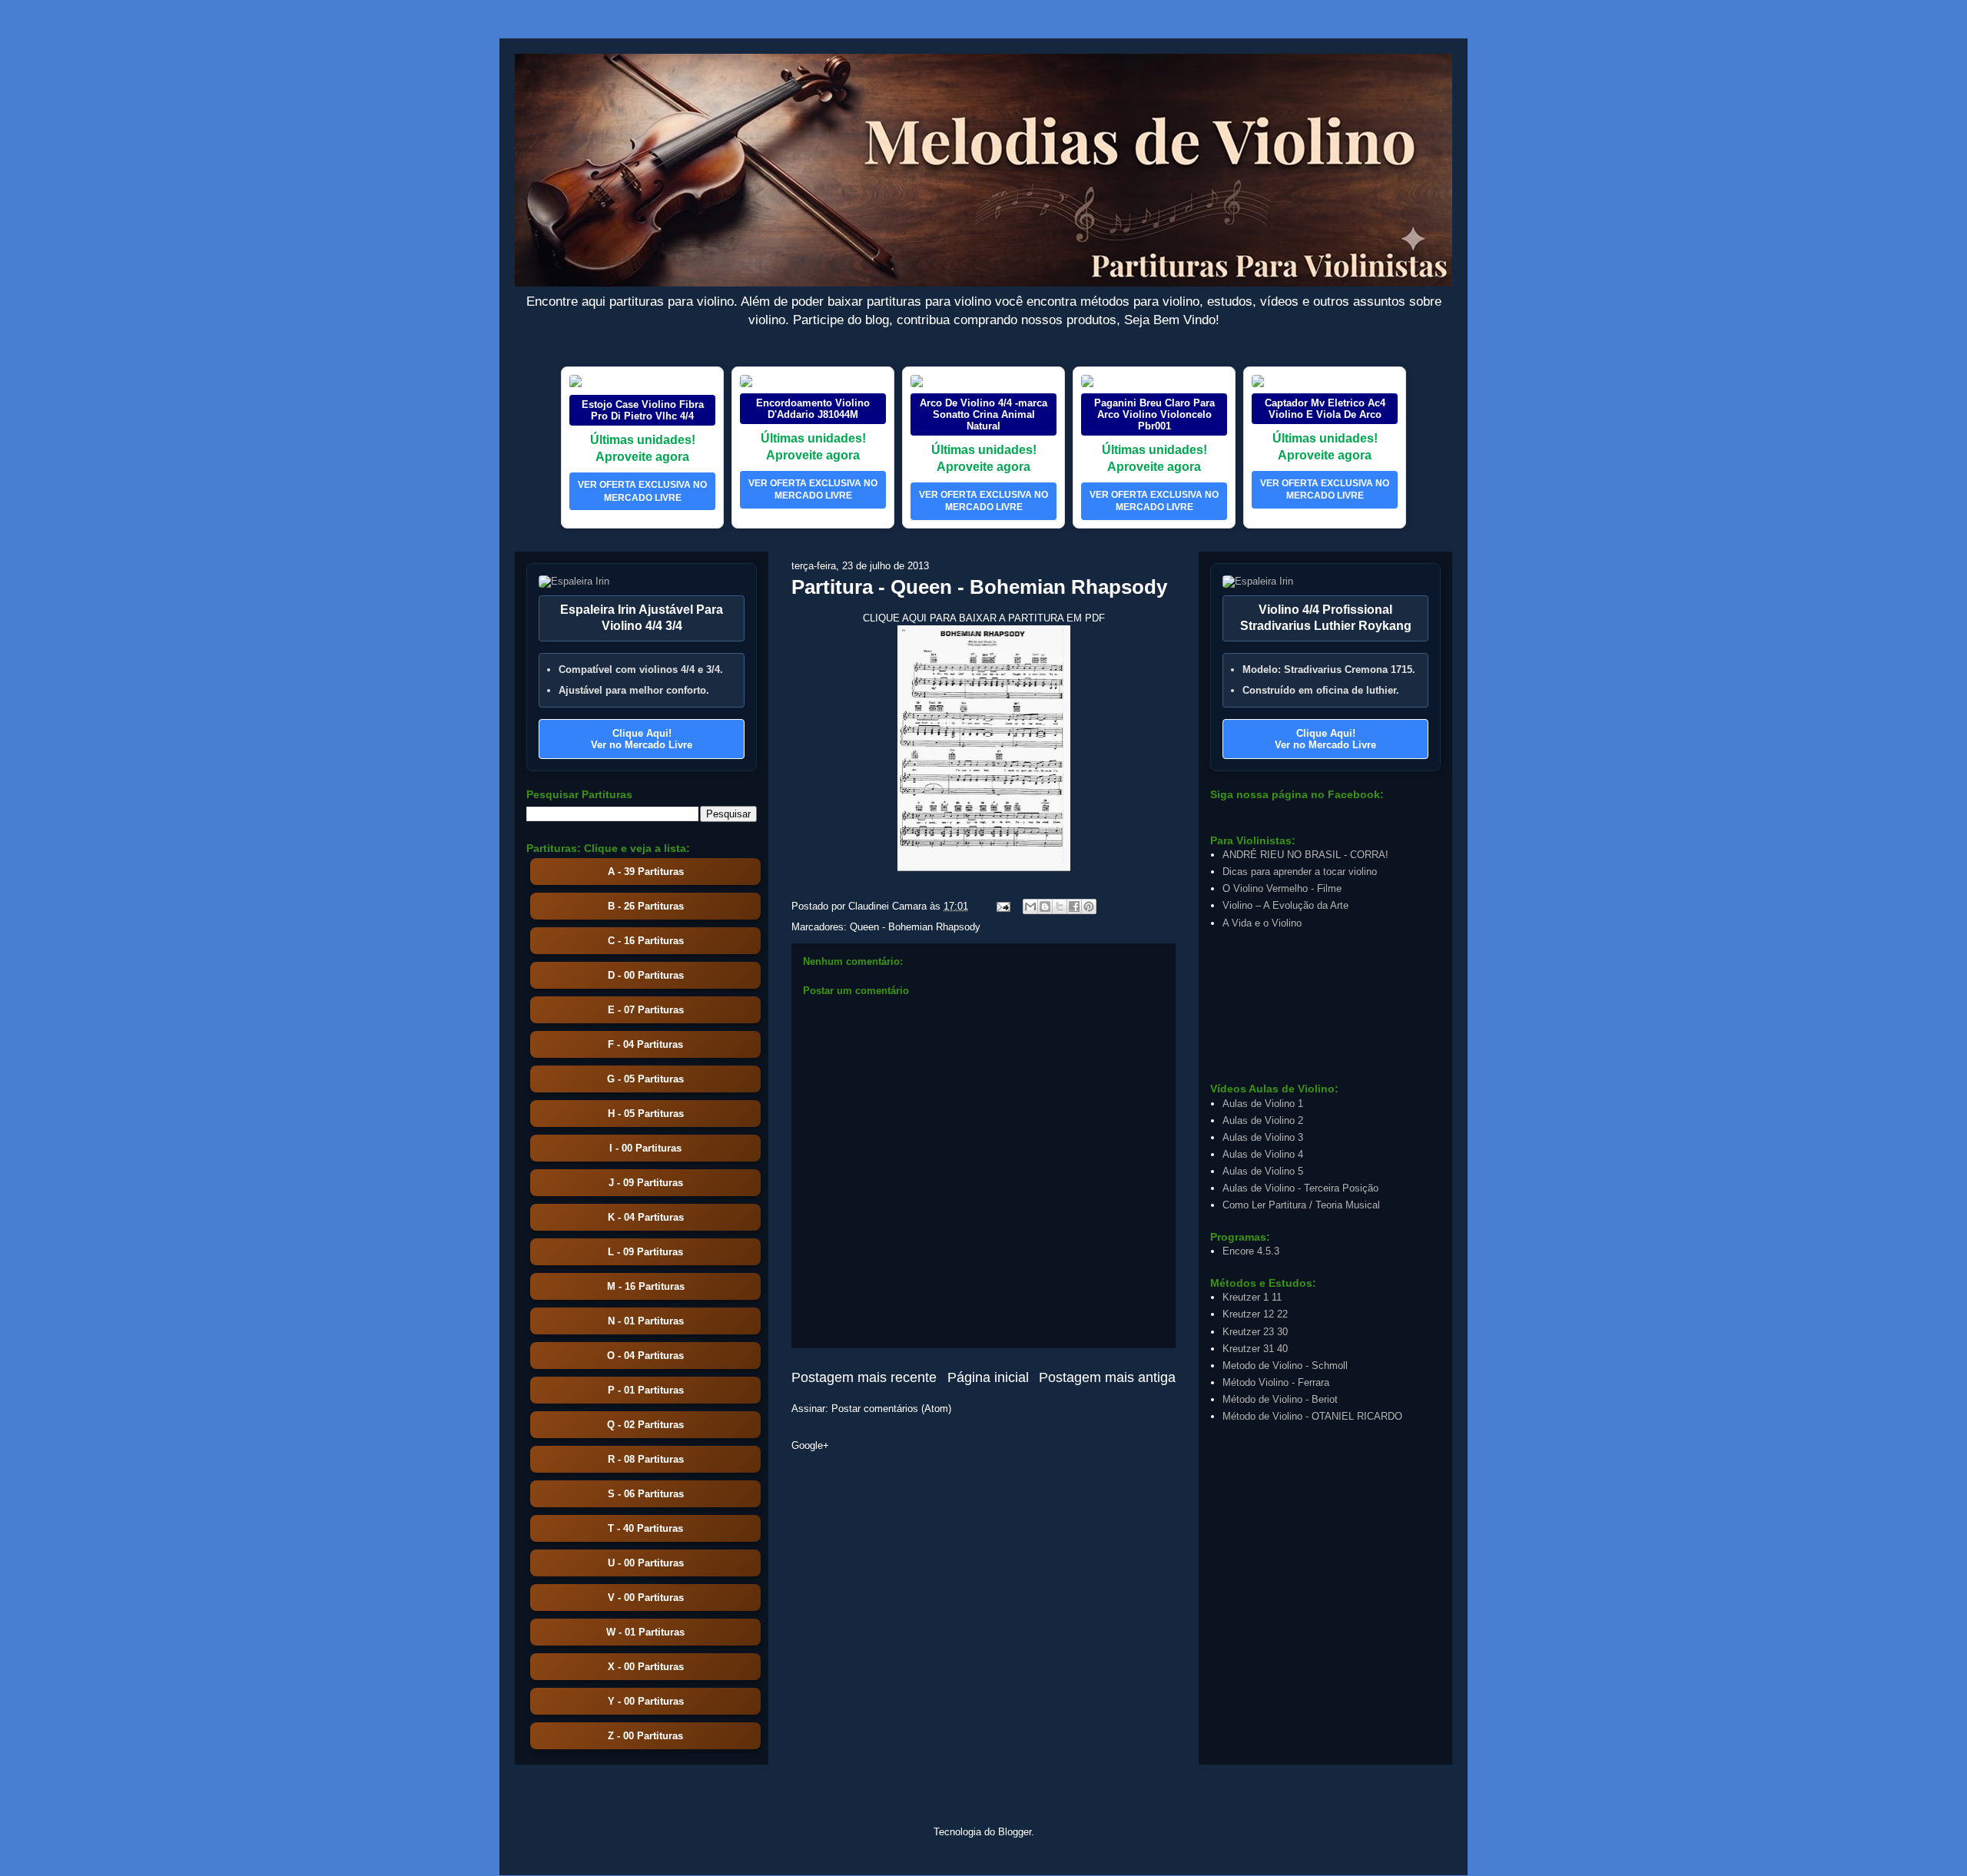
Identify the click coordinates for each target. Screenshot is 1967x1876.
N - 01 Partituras (646, 1321)
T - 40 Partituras (645, 1528)
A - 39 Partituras (646, 872)
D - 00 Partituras (646, 975)
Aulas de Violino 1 (1263, 1104)
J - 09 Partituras (646, 1183)
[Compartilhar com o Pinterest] (1089, 907)
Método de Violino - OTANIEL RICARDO (1312, 1416)
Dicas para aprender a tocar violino (1300, 872)
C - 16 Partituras (646, 941)
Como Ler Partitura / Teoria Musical (1301, 1205)
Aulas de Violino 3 (1263, 1137)
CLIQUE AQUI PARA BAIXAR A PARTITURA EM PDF (984, 618)
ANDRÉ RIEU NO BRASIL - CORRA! (1305, 855)
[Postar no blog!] (1045, 907)
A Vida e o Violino (1262, 923)
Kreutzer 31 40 (1255, 1349)
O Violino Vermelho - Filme (1282, 888)
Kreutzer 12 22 (1255, 1314)
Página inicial (988, 1377)
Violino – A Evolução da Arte (1285, 905)
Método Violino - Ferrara (1276, 1382)
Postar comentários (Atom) (891, 1409)
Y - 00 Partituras (646, 1701)
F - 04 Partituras (645, 1044)
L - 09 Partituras (645, 1252)
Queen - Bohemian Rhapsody (915, 927)
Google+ (810, 1445)
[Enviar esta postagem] (1002, 906)
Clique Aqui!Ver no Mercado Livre (642, 739)
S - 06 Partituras (646, 1494)
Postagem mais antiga (1107, 1377)
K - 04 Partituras (646, 1217)
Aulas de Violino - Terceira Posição (1300, 1188)
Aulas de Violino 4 (1263, 1154)
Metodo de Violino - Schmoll (1285, 1366)
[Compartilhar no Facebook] (1074, 907)
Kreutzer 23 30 (1255, 1332)
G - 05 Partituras (645, 1079)
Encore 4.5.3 (1251, 1251)
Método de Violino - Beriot (1280, 1399)
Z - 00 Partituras (645, 1736)
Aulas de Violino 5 (1263, 1171)
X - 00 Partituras (646, 1667)
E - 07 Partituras (646, 1010)
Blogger (1015, 1832)
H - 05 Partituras (646, 1114)
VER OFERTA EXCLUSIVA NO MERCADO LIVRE (642, 491)
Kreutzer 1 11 (1252, 1297)
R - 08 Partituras (646, 1459)
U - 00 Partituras (646, 1563)
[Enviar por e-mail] (1030, 907)
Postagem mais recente (864, 1377)
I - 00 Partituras (645, 1148)
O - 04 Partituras (645, 1356)
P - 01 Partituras (646, 1390)
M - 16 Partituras (646, 1286)
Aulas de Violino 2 (1263, 1120)
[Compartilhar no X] (1060, 907)
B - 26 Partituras (646, 906)
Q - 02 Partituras (645, 1425)
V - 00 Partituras (646, 1598)
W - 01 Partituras (645, 1632)
